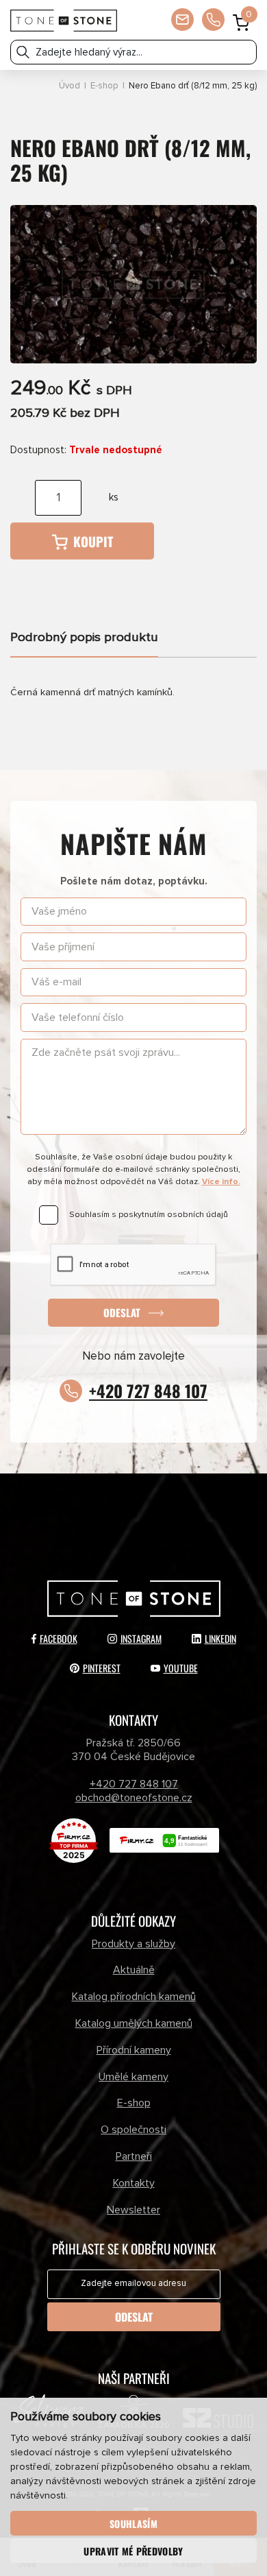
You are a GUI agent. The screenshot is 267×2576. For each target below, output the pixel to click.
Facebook (59, 1638)
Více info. (221, 1182)
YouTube (181, 1668)
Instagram (141, 1638)
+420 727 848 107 (148, 1391)
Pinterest (102, 1668)
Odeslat (122, 1312)
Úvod (69, 86)
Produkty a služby (133, 1944)
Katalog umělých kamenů (134, 2023)
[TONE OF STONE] (64, 21)
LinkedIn (220, 1638)
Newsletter (133, 2210)
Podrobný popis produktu (84, 637)
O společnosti (133, 2130)
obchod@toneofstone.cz (134, 1798)
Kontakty (134, 2183)
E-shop (104, 86)
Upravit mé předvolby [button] (133, 2551)
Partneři (134, 2156)
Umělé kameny (133, 2077)
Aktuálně (134, 1970)
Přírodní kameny (134, 2050)
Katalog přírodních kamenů (134, 1997)
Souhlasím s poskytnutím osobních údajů (149, 1215)
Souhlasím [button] (133, 2524)
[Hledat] (23, 52)
